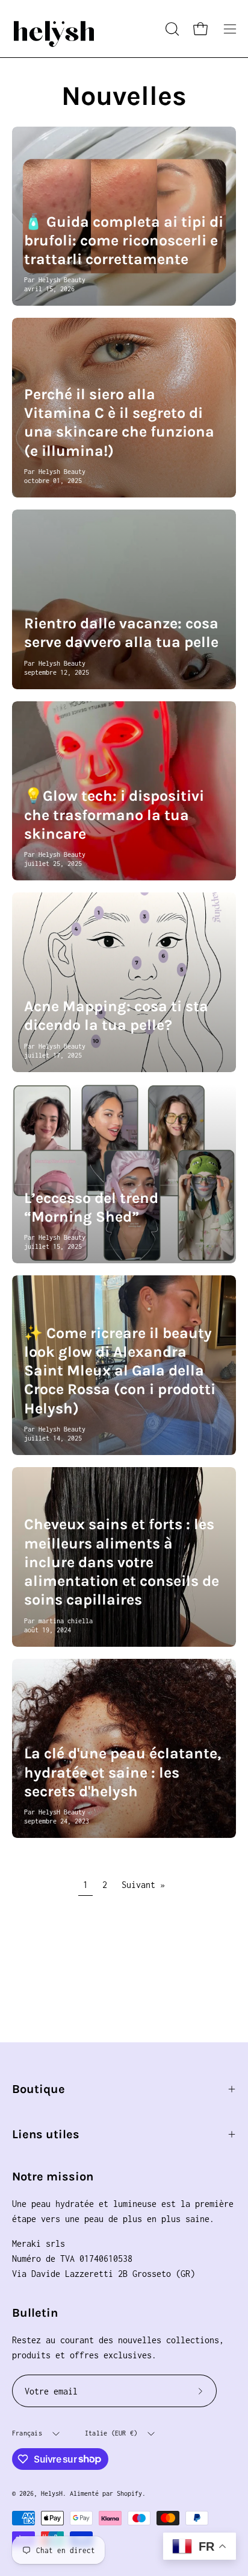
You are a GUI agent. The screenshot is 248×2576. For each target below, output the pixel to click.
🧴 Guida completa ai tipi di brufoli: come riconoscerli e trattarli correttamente (124, 241)
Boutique (39, 2089)
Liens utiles (46, 2134)
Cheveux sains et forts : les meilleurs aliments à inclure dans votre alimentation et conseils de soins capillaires (122, 1562)
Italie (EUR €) (111, 2433)
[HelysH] (54, 29)
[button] (171, 29)
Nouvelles (124, 96)
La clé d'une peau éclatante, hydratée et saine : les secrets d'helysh (122, 1772)
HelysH (52, 2493)
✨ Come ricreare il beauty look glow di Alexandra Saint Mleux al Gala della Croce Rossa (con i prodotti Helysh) (120, 1371)
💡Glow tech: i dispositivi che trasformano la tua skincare (114, 815)
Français (27, 2433)
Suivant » (143, 1885)
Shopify (129, 2493)
